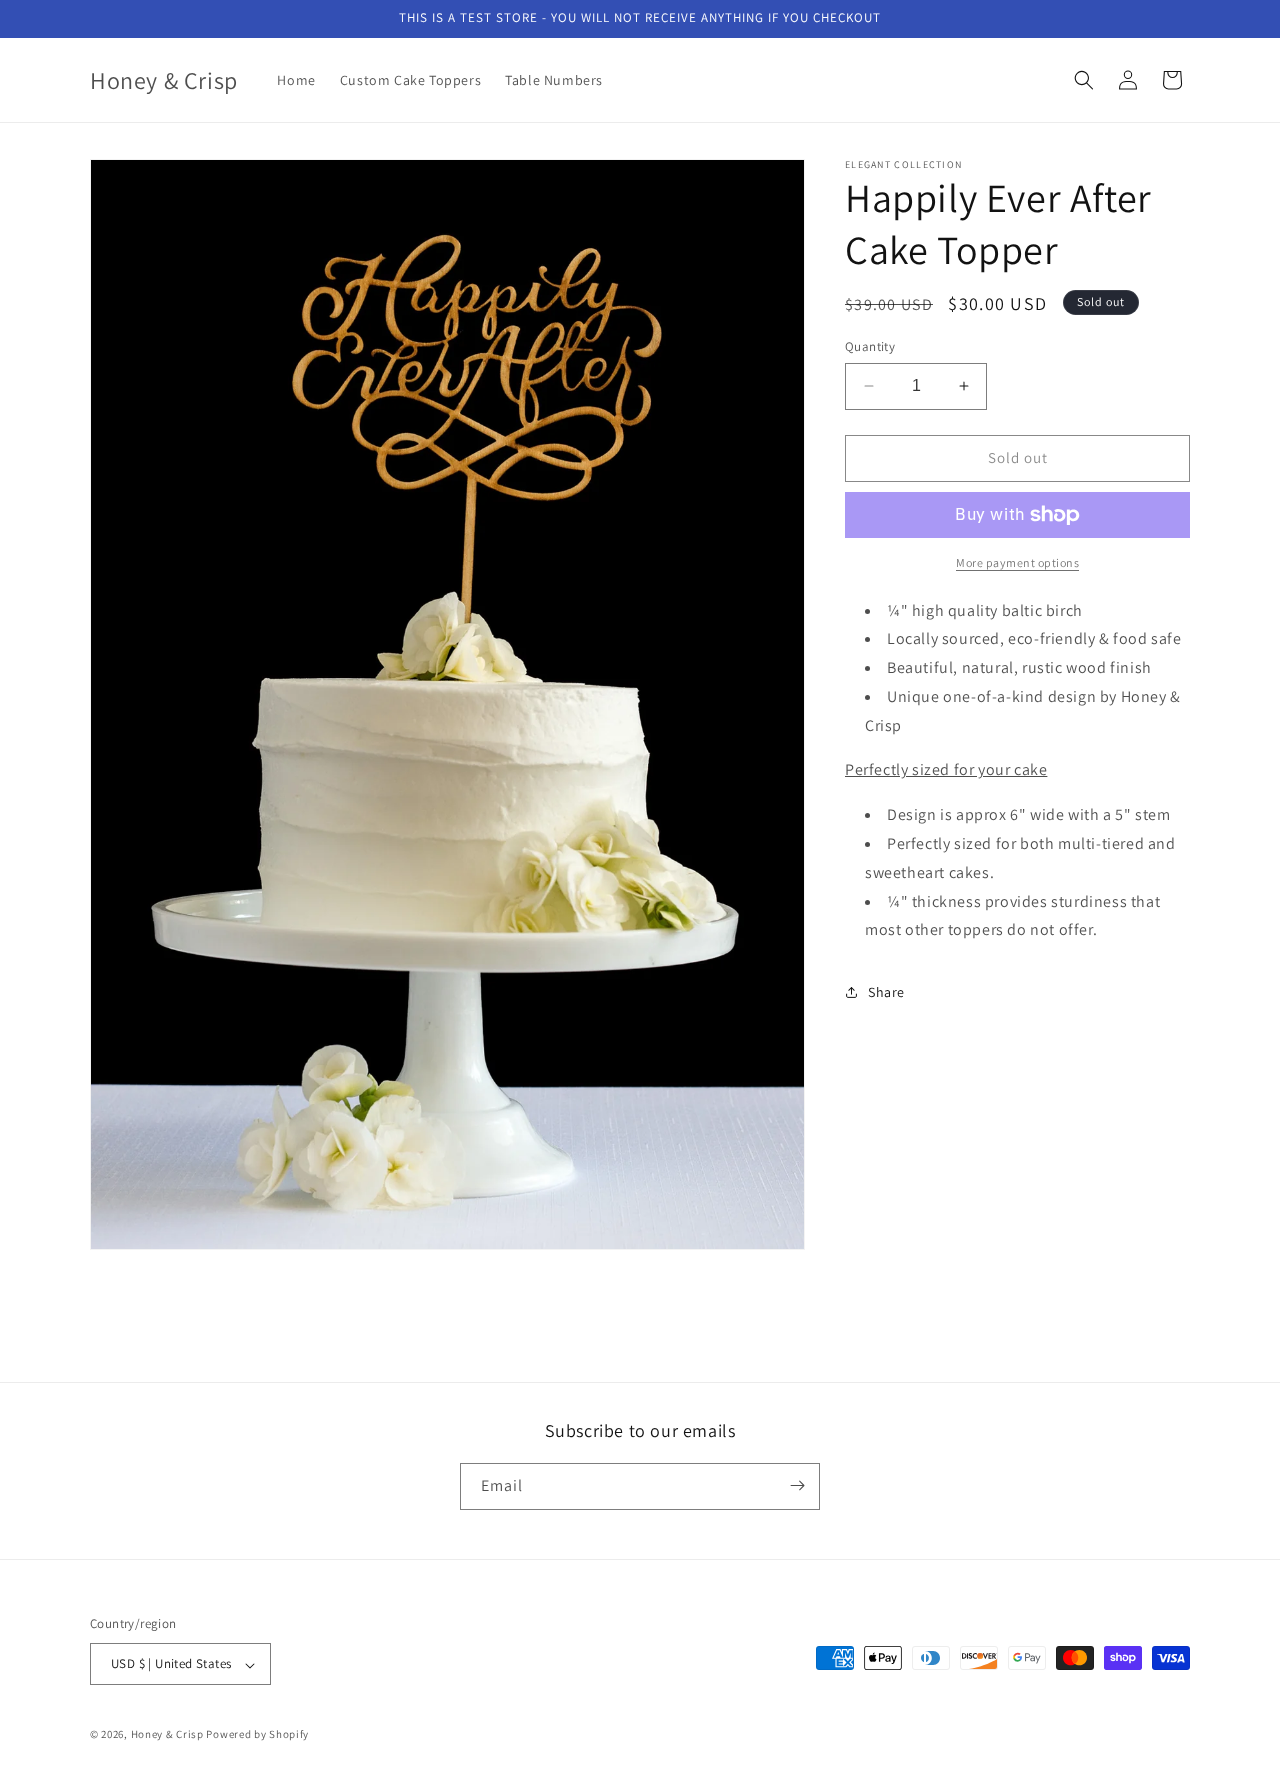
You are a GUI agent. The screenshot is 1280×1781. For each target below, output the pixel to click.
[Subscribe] (797, 1485)
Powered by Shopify (257, 1735)
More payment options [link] (1017, 562)
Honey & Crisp (167, 1735)
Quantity (870, 346)
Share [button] (886, 992)
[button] (1084, 80)
